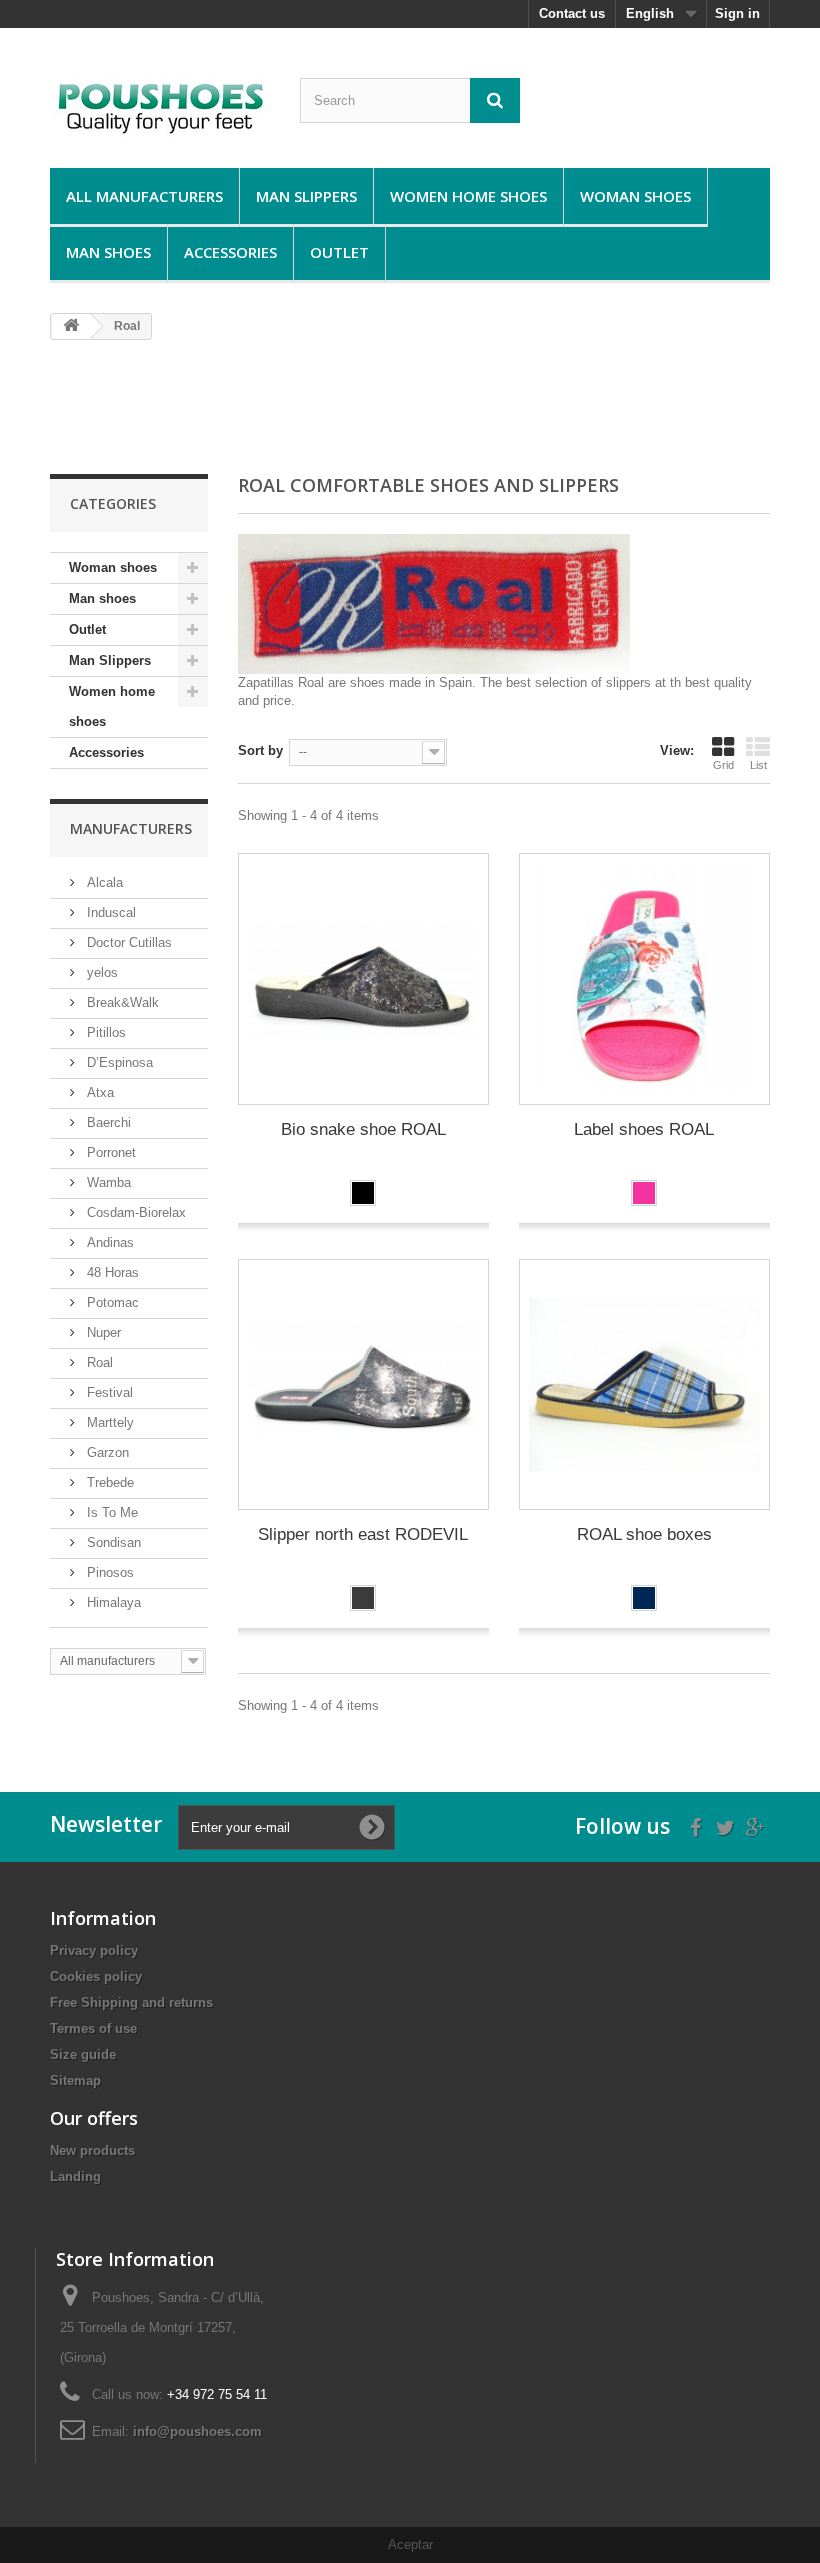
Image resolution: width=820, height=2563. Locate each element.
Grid (723, 765)
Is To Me (110, 1512)
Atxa (98, 1092)
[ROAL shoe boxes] (644, 1384)
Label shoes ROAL (644, 1129)
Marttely (108, 1422)
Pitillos (104, 1032)
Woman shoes (635, 196)
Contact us (572, 13)
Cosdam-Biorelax (134, 1212)
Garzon (106, 1452)
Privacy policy (94, 1950)
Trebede (108, 1482)
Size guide (83, 2054)
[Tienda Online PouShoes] (160, 105)
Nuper (102, 1332)
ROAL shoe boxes (644, 1534)
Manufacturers (131, 828)
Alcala (103, 882)
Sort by (260, 750)
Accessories (230, 252)
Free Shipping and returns (131, 2002)
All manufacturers (144, 196)
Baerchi (107, 1122)
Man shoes (108, 252)
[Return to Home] (71, 326)
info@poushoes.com (197, 2431)
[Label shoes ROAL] (644, 978)
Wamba (107, 1182)
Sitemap (75, 2080)
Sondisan (112, 1542)
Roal (98, 1362)
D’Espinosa (118, 1062)
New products (92, 2150)
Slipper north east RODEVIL (363, 1534)
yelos (100, 972)
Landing (75, 2176)
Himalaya (112, 1602)
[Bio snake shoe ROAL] (363, 978)
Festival (108, 1392)
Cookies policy (96, 1976)
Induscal (109, 912)
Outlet (339, 252)
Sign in (737, 13)
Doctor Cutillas (127, 942)
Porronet (109, 1152)
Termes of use (93, 2028)
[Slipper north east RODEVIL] (363, 1384)
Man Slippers (306, 196)
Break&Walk (121, 1002)
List (758, 765)
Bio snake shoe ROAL (363, 1129)
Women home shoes (468, 196)
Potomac (111, 1302)
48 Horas (111, 1272)
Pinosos (108, 1572)
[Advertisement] (414, 406)
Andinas (108, 1242)
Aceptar (410, 2544)
